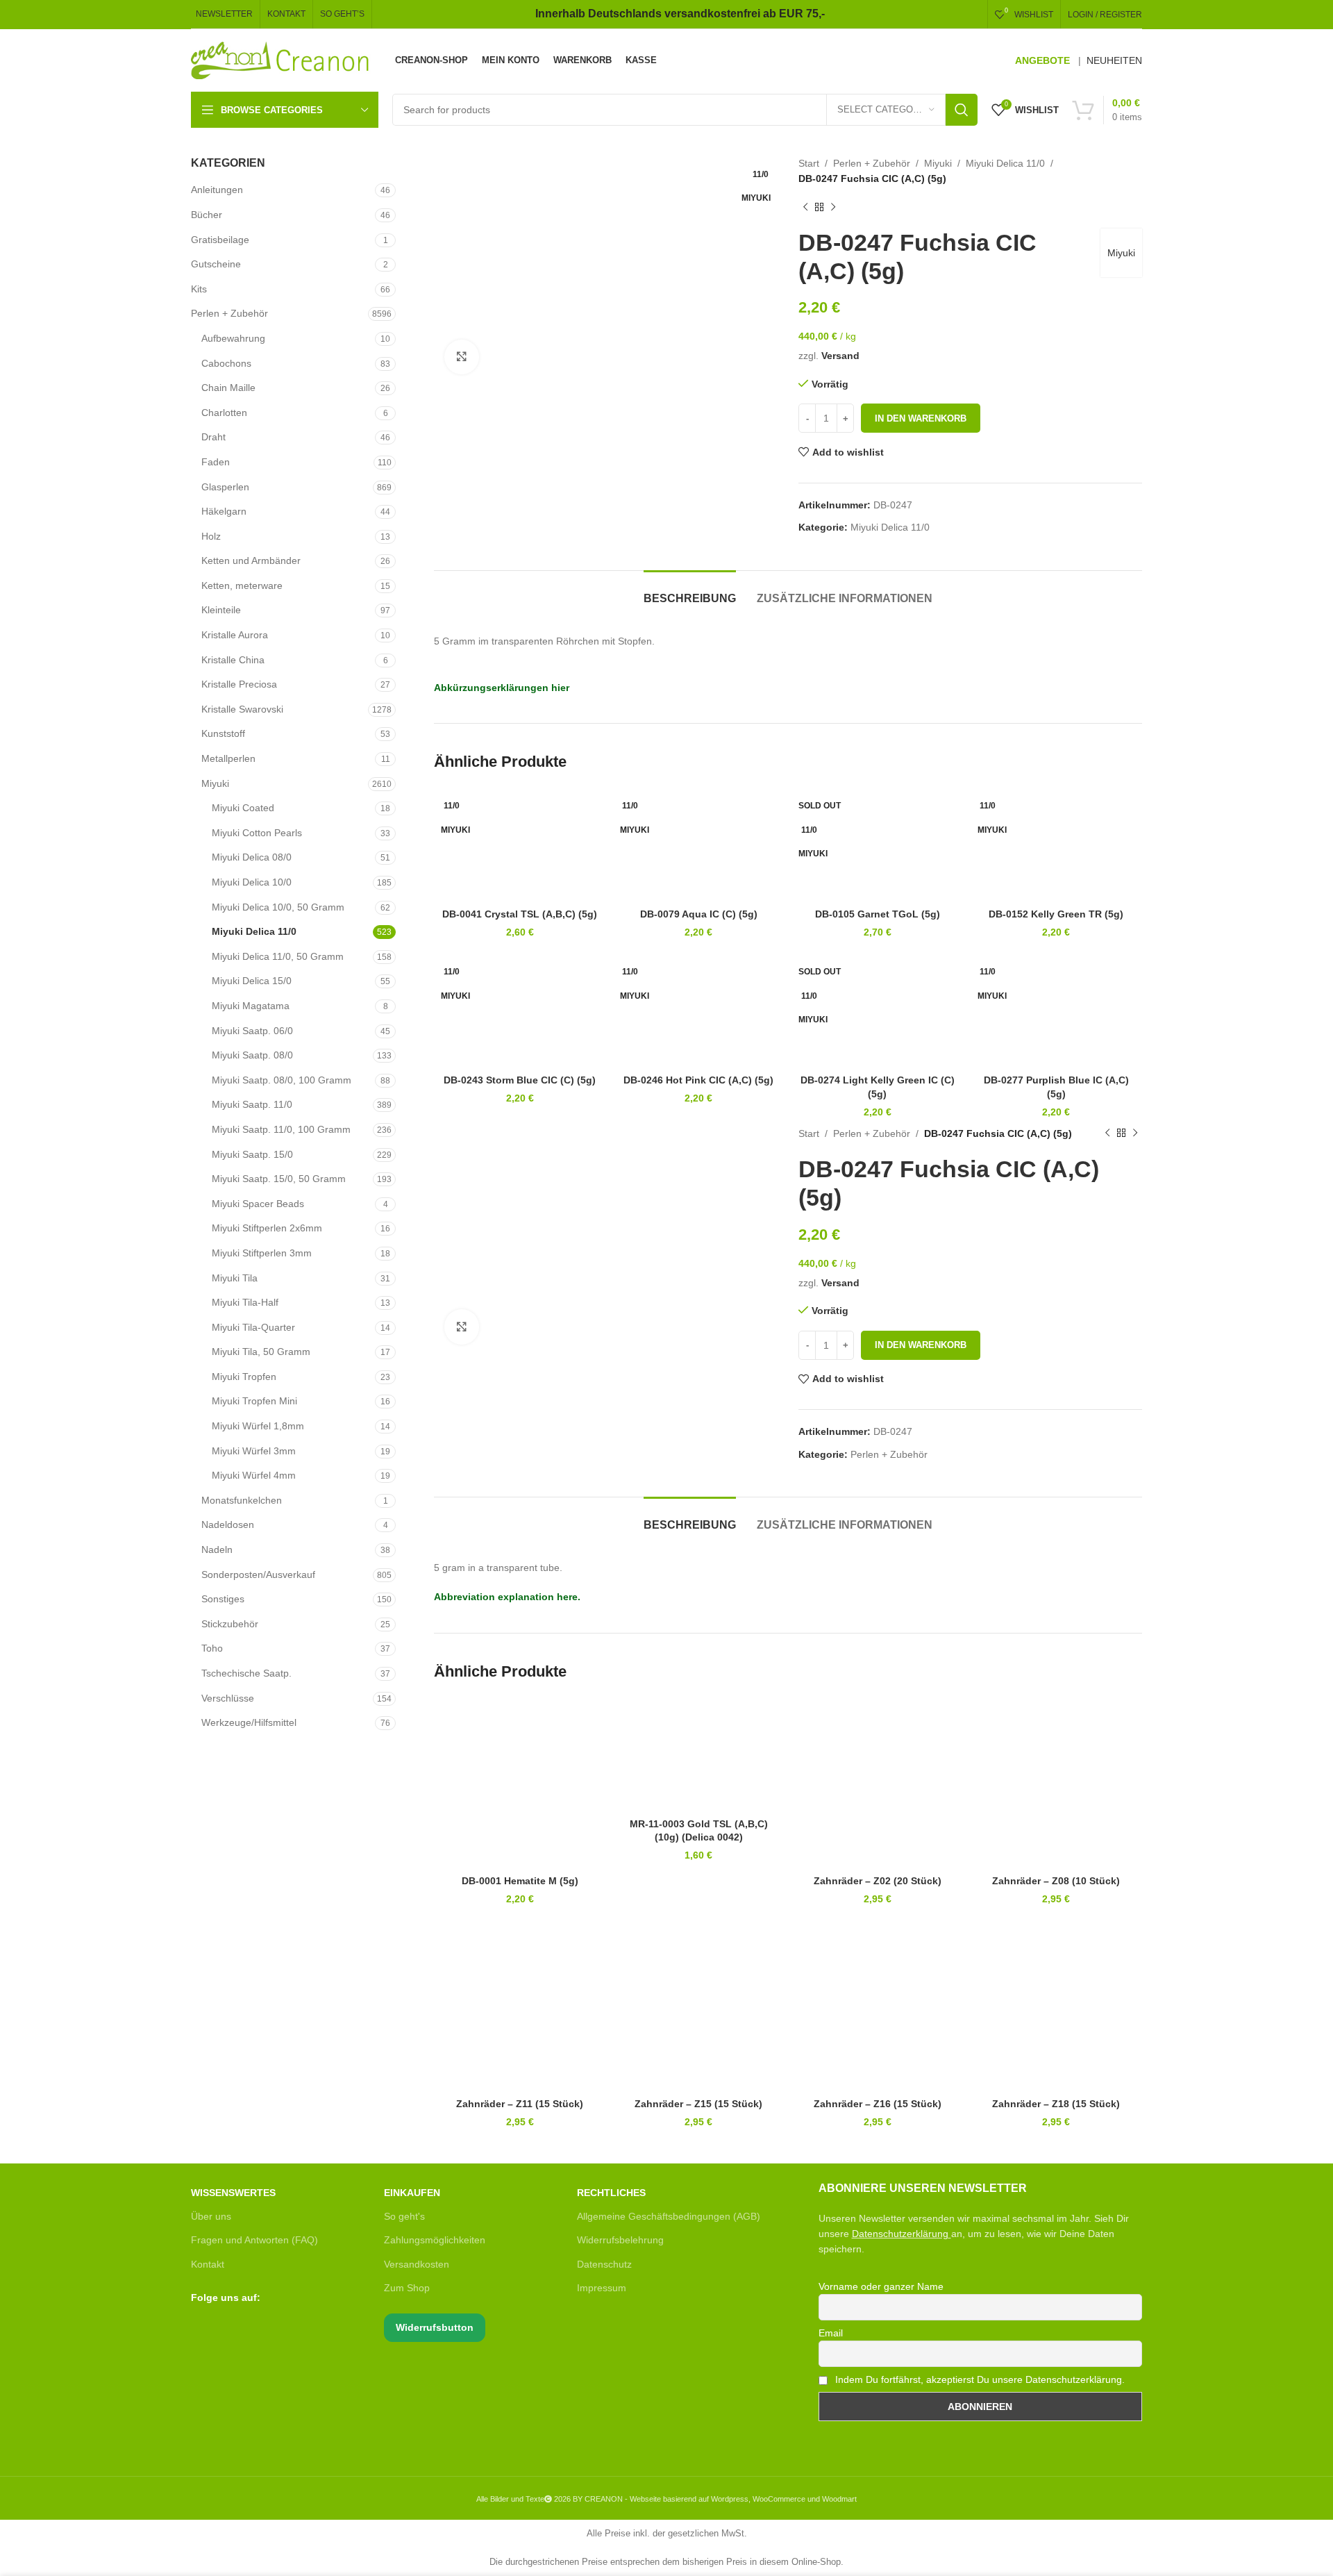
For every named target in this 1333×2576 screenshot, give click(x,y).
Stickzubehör (230, 1624)
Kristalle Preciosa (239, 684)
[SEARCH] (962, 110)
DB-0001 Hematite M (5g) (520, 1881)
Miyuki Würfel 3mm (254, 1451)
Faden (216, 462)
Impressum (602, 2288)
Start (809, 163)
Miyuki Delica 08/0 (252, 857)
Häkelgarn (224, 511)
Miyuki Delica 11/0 (254, 931)
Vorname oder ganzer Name (881, 2286)
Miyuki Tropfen (244, 1377)
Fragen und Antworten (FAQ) (254, 2240)
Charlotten (224, 413)
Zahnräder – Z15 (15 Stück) (698, 2104)
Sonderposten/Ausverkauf (258, 1574)
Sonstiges (223, 1599)
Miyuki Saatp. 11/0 (252, 1104)
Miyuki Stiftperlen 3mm (262, 1253)
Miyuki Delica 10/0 (252, 882)
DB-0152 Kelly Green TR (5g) (1056, 914)
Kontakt (208, 2264)
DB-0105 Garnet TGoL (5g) (878, 914)
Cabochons (226, 363)
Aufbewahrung (233, 338)
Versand (840, 356)
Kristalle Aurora (235, 635)
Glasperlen (225, 487)
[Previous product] (805, 208)
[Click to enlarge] (462, 357)
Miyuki (215, 783)
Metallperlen (228, 758)
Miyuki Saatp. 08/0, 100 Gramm (282, 1080)
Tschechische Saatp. (246, 1673)
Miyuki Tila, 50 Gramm (261, 1352)
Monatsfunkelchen (242, 1500)
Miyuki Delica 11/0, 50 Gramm (278, 956)
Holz (211, 536)
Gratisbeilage (220, 240)
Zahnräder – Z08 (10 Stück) (1056, 1881)
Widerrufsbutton (435, 2327)
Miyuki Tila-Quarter (253, 1327)
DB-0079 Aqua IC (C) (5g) (699, 914)
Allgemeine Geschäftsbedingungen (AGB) (669, 2216)
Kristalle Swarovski (242, 709)
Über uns (211, 2216)
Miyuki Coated (243, 808)
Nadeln (217, 1549)
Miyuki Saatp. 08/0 (252, 1055)
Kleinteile (221, 610)
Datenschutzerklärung (900, 2234)
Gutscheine (216, 264)
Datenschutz (604, 2264)
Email (831, 2333)
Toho (212, 1648)
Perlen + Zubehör (229, 313)
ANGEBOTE (1042, 60)
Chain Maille (228, 388)
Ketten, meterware (242, 585)
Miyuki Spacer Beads (258, 1204)
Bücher (207, 215)
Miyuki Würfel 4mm (254, 1475)
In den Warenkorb (921, 418)
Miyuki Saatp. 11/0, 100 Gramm (281, 1129)
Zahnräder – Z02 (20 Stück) (878, 1881)
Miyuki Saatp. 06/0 (252, 1031)
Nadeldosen (228, 1524)
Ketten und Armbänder (251, 560)
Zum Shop (407, 2288)
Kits (199, 289)
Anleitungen (217, 190)
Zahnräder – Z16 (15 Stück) (878, 2104)
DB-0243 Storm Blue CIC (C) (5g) (520, 1080)
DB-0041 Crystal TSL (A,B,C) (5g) (520, 914)
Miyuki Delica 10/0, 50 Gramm (278, 907)
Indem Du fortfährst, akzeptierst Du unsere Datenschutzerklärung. (979, 2379)
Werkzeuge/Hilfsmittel (249, 1722)
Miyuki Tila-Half (245, 1302)
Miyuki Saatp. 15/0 (252, 1154)
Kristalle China (233, 660)
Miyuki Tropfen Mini (254, 1401)
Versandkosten (417, 2264)
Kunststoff (223, 733)
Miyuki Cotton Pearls (257, 833)
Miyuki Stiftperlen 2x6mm (267, 1228)
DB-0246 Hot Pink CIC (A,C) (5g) (698, 1080)
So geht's (404, 2216)
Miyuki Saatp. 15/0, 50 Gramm (279, 1179)
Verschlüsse (228, 1698)
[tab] (690, 591)
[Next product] (833, 208)
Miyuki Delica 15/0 (252, 981)
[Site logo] (281, 60)
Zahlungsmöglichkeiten (435, 2240)
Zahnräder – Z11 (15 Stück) (520, 2104)
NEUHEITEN (1114, 60)
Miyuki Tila (235, 1278)
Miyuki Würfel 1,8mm (258, 1426)
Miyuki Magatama (251, 1006)
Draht (213, 437)
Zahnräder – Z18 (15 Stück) (1056, 2104)
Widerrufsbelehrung (620, 2240)
